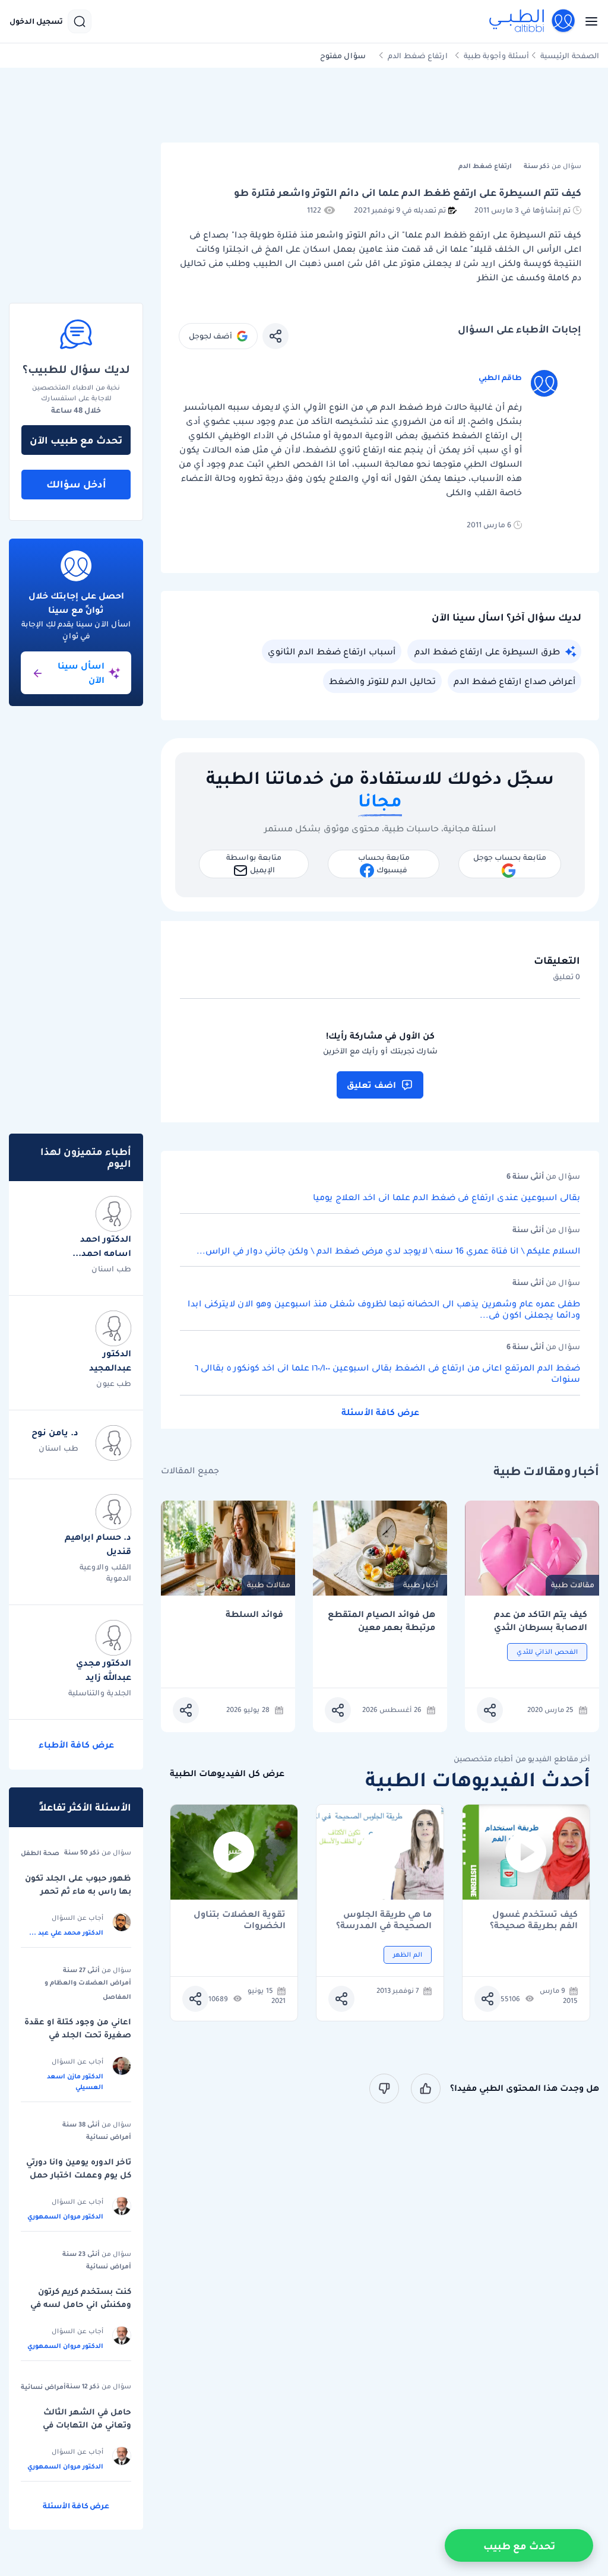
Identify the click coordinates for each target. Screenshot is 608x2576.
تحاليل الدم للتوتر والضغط (382, 681)
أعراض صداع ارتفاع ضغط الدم (514, 681)
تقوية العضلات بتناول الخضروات (240, 1920)
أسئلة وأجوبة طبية (496, 56)
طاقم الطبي (500, 377)
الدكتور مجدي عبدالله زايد (104, 1670)
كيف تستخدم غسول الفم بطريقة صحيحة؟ (534, 1920)
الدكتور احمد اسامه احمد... (102, 1246)
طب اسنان (111, 1269)
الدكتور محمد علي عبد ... (66, 1932)
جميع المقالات (190, 1471)
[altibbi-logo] (533, 21)
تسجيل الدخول (36, 21)
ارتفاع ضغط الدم (418, 56)
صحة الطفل (40, 1853)
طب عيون (114, 1383)
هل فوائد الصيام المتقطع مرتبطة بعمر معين (381, 1621)
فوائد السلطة (254, 1614)
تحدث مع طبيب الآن (76, 440)
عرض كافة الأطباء (76, 1745)
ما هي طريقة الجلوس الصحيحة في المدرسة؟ (384, 1920)
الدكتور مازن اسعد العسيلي (75, 2081)
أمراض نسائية (109, 2137)
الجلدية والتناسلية (100, 1693)
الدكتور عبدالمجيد (110, 1360)
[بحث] (80, 21)
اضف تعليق (371, 1085)
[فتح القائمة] (588, 21)
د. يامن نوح (55, 1432)
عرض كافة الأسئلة (380, 1412)
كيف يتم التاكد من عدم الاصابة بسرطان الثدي (541, 1621)
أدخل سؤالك (76, 484)
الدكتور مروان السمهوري (65, 2216)
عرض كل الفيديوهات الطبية (227, 1773)
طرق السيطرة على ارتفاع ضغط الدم (487, 651)
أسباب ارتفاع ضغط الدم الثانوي (332, 651)
